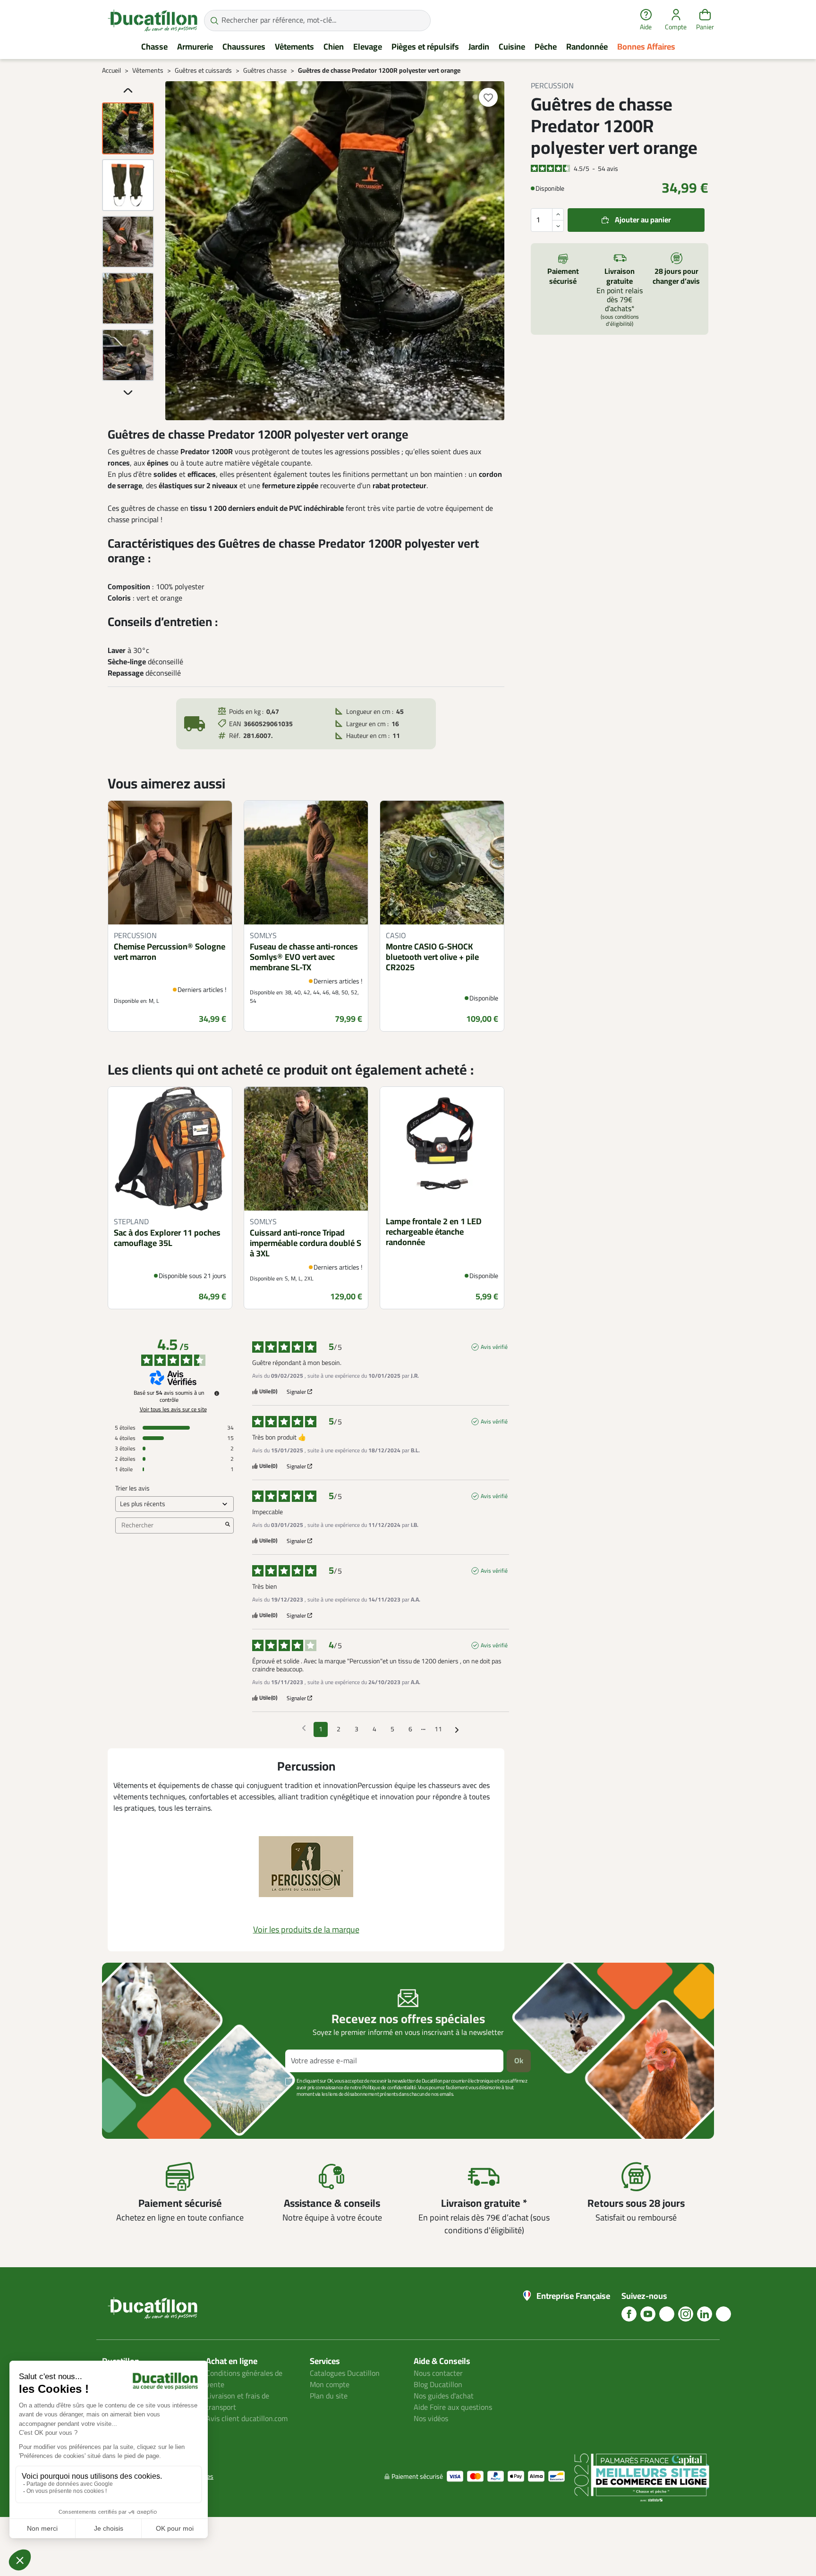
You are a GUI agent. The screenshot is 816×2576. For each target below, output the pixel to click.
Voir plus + (135, 2108)
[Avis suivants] (457, 1730)
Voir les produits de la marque (306, 1930)
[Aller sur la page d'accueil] (153, 20)
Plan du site (329, 2396)
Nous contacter (438, 2373)
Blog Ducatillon (438, 2385)
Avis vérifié (494, 1347)
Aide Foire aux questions (453, 2407)
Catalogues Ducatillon (345, 2373)
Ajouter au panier (643, 220)
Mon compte (330, 2385)
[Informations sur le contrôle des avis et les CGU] (217, 1393)
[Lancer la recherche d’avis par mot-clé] (228, 1525)
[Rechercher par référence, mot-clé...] (214, 21)
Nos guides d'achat (444, 2396)
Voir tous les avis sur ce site (173, 1409)
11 (438, 1729)
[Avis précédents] (304, 1729)
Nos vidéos (431, 2419)
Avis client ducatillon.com (247, 2419)
